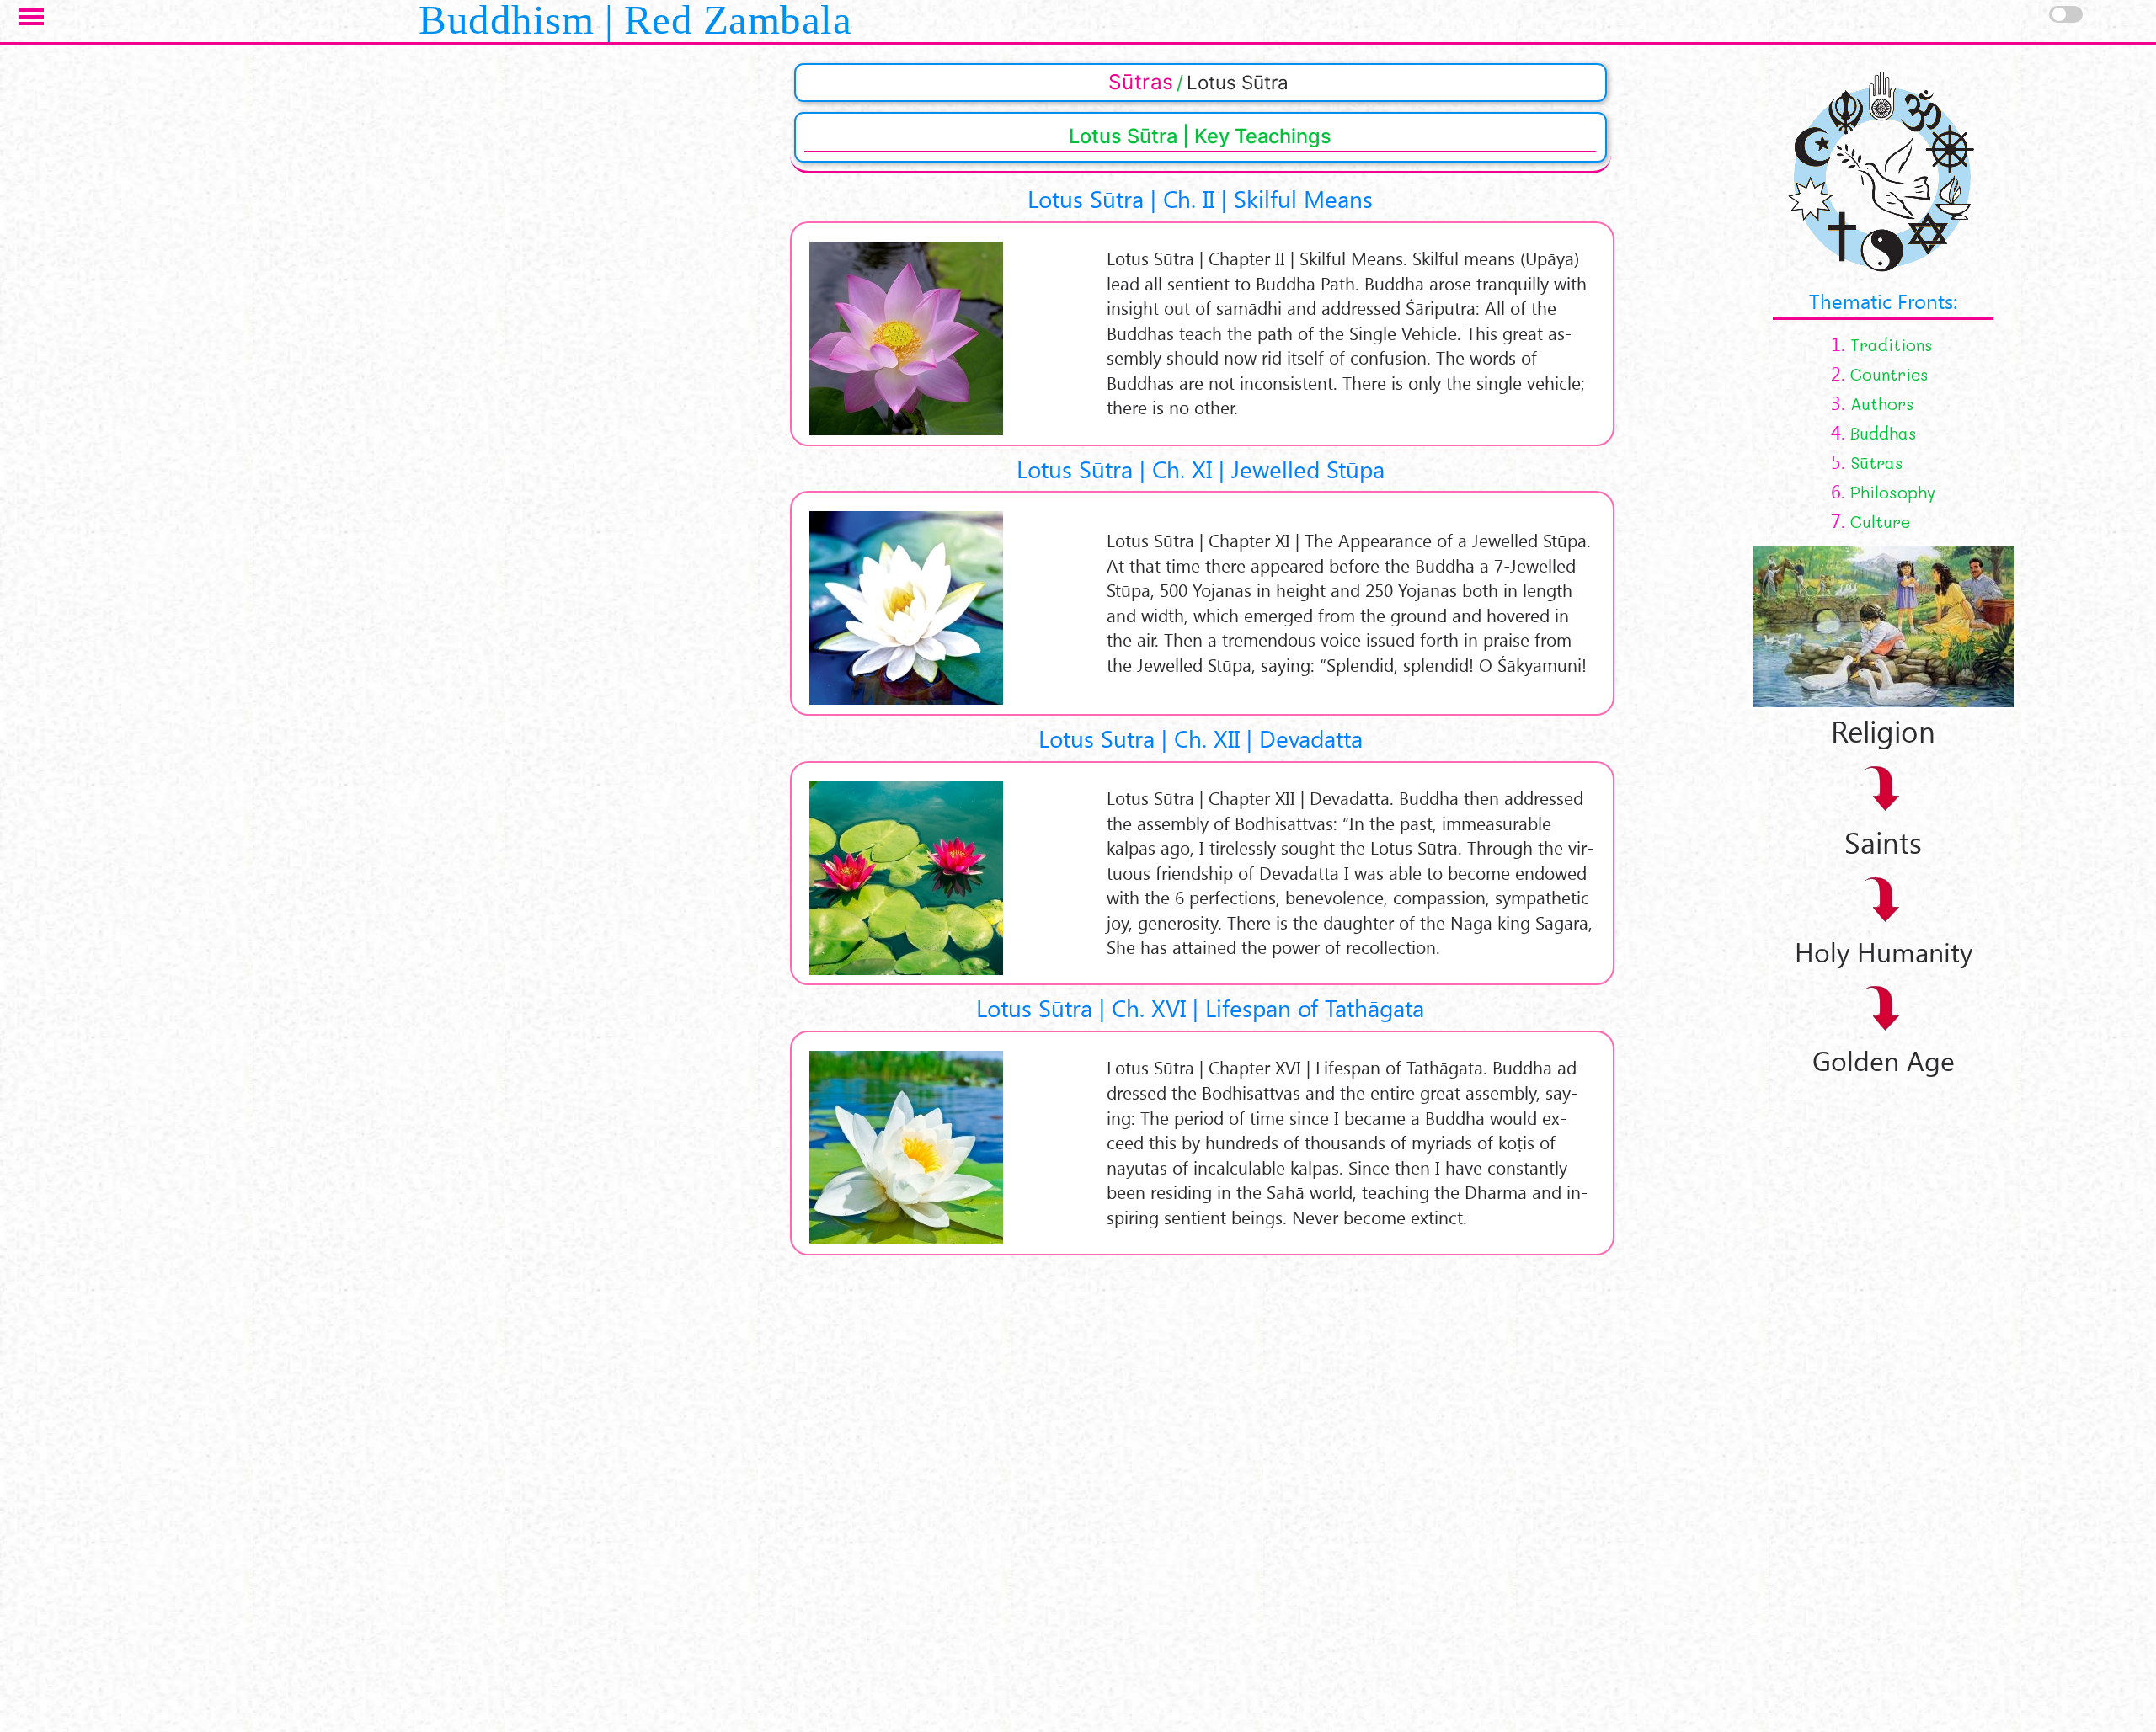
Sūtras (1141, 82)
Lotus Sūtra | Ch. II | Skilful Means (1200, 198)
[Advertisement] (1746, 1330)
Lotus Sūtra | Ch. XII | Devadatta (1201, 738)
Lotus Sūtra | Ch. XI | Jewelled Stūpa (1201, 469)
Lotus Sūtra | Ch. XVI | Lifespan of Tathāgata (1200, 1007)
